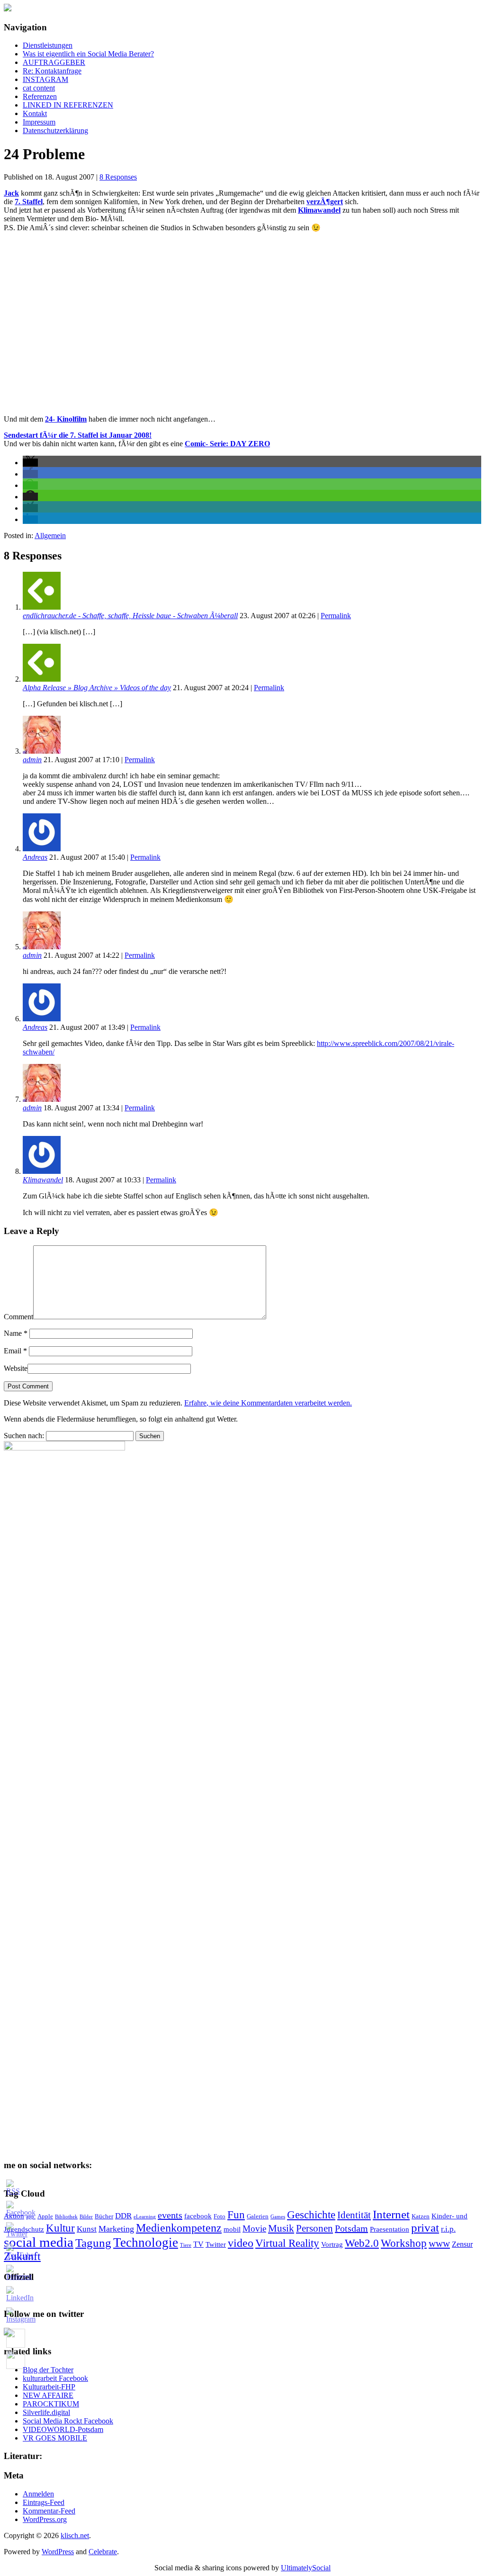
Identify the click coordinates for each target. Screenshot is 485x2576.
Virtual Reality (287, 2243)
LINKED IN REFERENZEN (68, 105)
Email (15, 1351)
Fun (236, 2215)
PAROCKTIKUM (51, 2404)
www (439, 2243)
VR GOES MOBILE (55, 2438)
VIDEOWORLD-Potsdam (63, 2429)
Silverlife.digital (46, 2412)
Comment (18, 1317)
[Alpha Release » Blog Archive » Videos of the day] (42, 679)
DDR (123, 2216)
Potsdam (351, 2228)
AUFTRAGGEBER (54, 62)
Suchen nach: (24, 1436)
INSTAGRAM (45, 79)
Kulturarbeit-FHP (49, 2387)
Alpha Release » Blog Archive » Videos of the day (97, 688)
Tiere (186, 2245)
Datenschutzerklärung (55, 131)
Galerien (258, 2216)
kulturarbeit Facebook (55, 2378)
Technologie (146, 2243)
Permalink (336, 616)
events (170, 2215)
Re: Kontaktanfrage (52, 71)
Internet (391, 2214)
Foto (220, 2216)
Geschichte (311, 2215)
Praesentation (390, 2229)
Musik (281, 2228)
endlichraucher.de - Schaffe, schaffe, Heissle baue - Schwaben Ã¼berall (130, 616)
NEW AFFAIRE (48, 2395)
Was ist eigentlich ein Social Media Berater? (88, 54)
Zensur (462, 2244)
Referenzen (40, 96)
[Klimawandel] (42, 1171)
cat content (39, 88)
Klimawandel (43, 1180)
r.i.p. (448, 2229)
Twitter (216, 2244)
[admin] (42, 751)
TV (198, 2244)
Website (16, 1368)
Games (278, 2217)
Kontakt (35, 113)
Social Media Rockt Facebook (68, 2421)
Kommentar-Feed (49, 2511)
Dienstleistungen (48, 45)
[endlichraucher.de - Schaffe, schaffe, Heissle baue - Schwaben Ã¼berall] (42, 607)
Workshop (404, 2243)
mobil (232, 2229)
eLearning (145, 2217)
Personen (314, 2228)
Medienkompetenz (179, 2228)
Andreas (35, 857)
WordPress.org (45, 2519)
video (241, 2243)
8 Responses (118, 177)
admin (32, 760)
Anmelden (38, 2494)
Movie (254, 2229)
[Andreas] (42, 849)
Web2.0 (362, 2243)
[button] (30, 463)
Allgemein (50, 536)
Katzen (421, 2216)
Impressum (39, 122)
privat (425, 2228)
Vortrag (332, 2244)
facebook (198, 2216)
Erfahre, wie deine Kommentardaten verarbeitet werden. (268, 1403)
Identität (354, 2215)
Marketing (116, 2229)
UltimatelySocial (306, 2568)
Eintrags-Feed (44, 2502)
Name (16, 1333)
